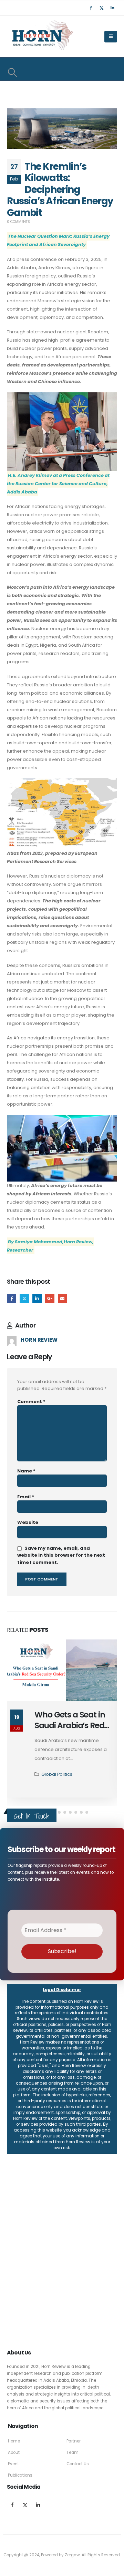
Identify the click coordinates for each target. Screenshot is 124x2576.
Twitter (24, 1298)
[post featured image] (62, 1670)
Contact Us (78, 2455)
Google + (50, 1298)
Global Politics (57, 1765)
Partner (74, 2432)
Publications (20, 2466)
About (14, 2443)
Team (73, 2443)
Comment (31, 1402)
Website (28, 1522)
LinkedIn (37, 1298)
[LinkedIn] (112, 8)
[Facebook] (91, 8)
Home (14, 2432)
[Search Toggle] (12, 72)
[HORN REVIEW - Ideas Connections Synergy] (41, 37)
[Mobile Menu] (111, 37)
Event (13, 2455)
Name (26, 1471)
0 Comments (18, 222)
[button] (59, 1803)
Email (63, 1298)
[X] (102, 8)
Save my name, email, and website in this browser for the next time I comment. (61, 1555)
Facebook (12, 1298)
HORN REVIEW (39, 1340)
